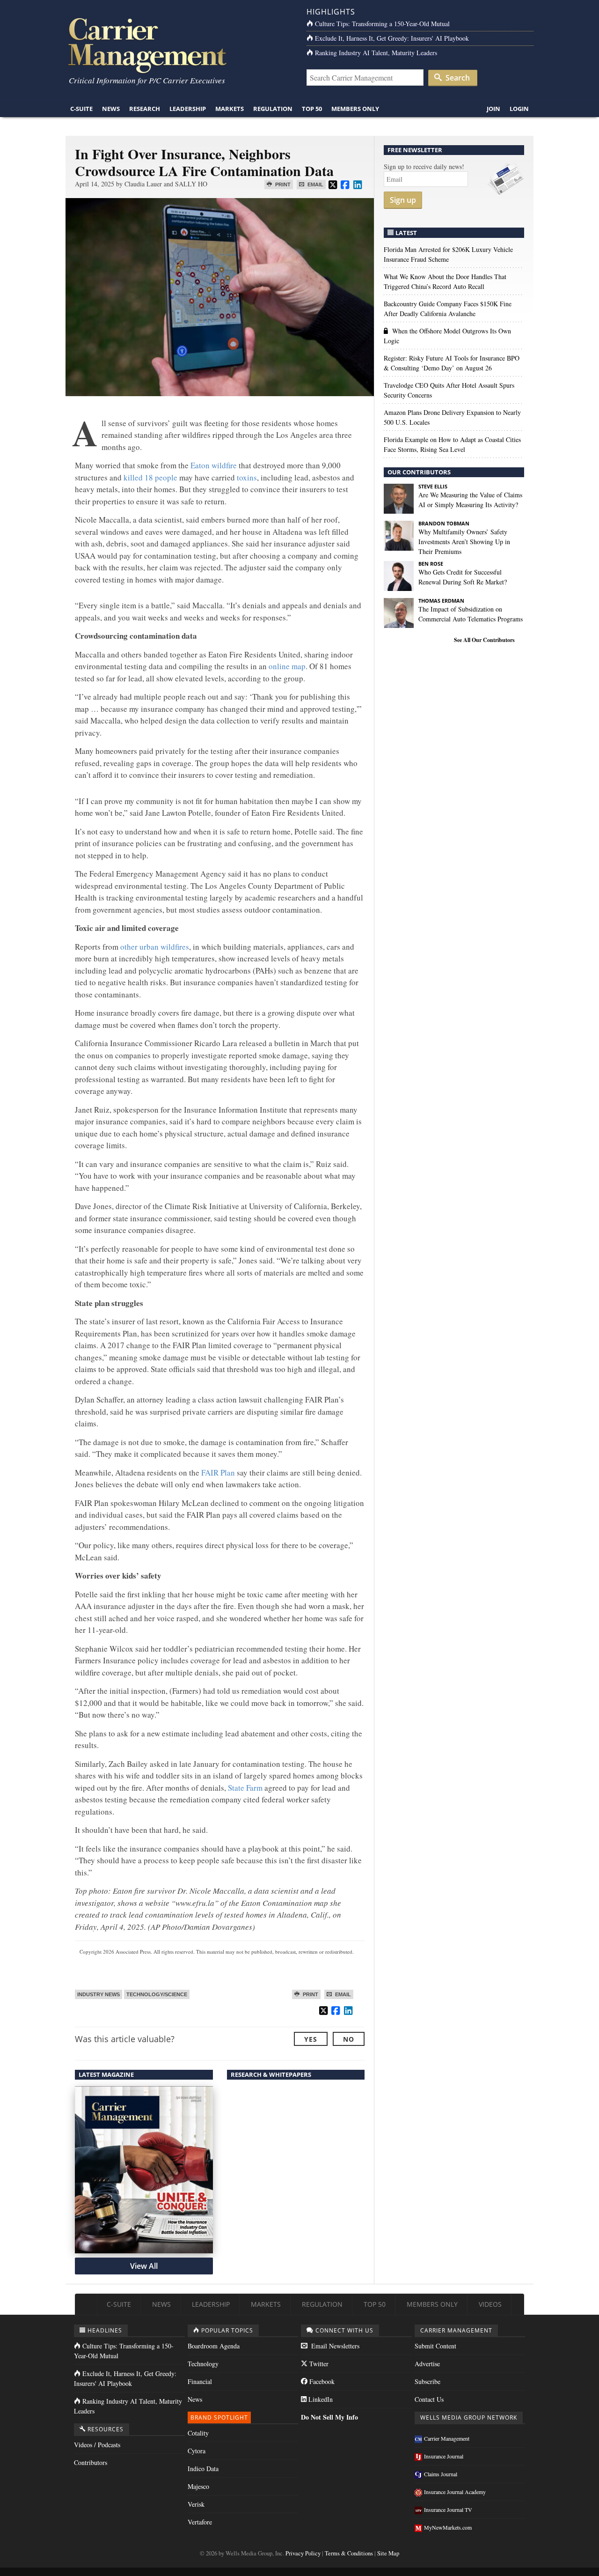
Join (493, 109)
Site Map (388, 2553)
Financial (200, 2381)
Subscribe (427, 2381)
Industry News (99, 1994)
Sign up (403, 200)
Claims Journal (441, 2474)
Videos (490, 2304)
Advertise (427, 2364)
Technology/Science (157, 1994)
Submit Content (435, 2346)
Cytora (197, 2451)
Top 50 (312, 109)
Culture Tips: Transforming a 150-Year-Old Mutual (382, 24)
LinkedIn (320, 2399)
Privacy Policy (303, 2553)
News (111, 109)
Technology (203, 2364)
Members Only (355, 109)
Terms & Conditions (349, 2553)
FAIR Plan (218, 1473)
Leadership (188, 109)
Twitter (318, 2364)
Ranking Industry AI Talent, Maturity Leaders (376, 53)
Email (315, 185)
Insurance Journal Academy (455, 2492)
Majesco (198, 2486)
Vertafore (200, 2522)
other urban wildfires (155, 947)
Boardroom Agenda (214, 2346)
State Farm (245, 1788)
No (349, 2039)
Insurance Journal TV (448, 2510)
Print (282, 185)
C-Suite (81, 109)
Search (457, 78)
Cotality (198, 2433)
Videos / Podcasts (97, 2445)
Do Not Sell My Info (329, 2417)
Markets (230, 109)
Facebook (321, 2381)
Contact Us (429, 2399)
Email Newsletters (334, 2346)
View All (144, 2266)
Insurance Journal (444, 2456)
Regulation (273, 109)
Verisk (196, 2504)
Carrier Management (447, 2438)
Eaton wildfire (214, 465)
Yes (311, 2039)
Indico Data (203, 2469)
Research (145, 109)
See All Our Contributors (484, 640)
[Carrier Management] (179, 45)
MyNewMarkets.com (448, 2527)
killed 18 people (150, 477)
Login (519, 109)
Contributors (91, 2462)
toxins (247, 477)
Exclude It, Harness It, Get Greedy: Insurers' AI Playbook (392, 38)
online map (287, 666)
